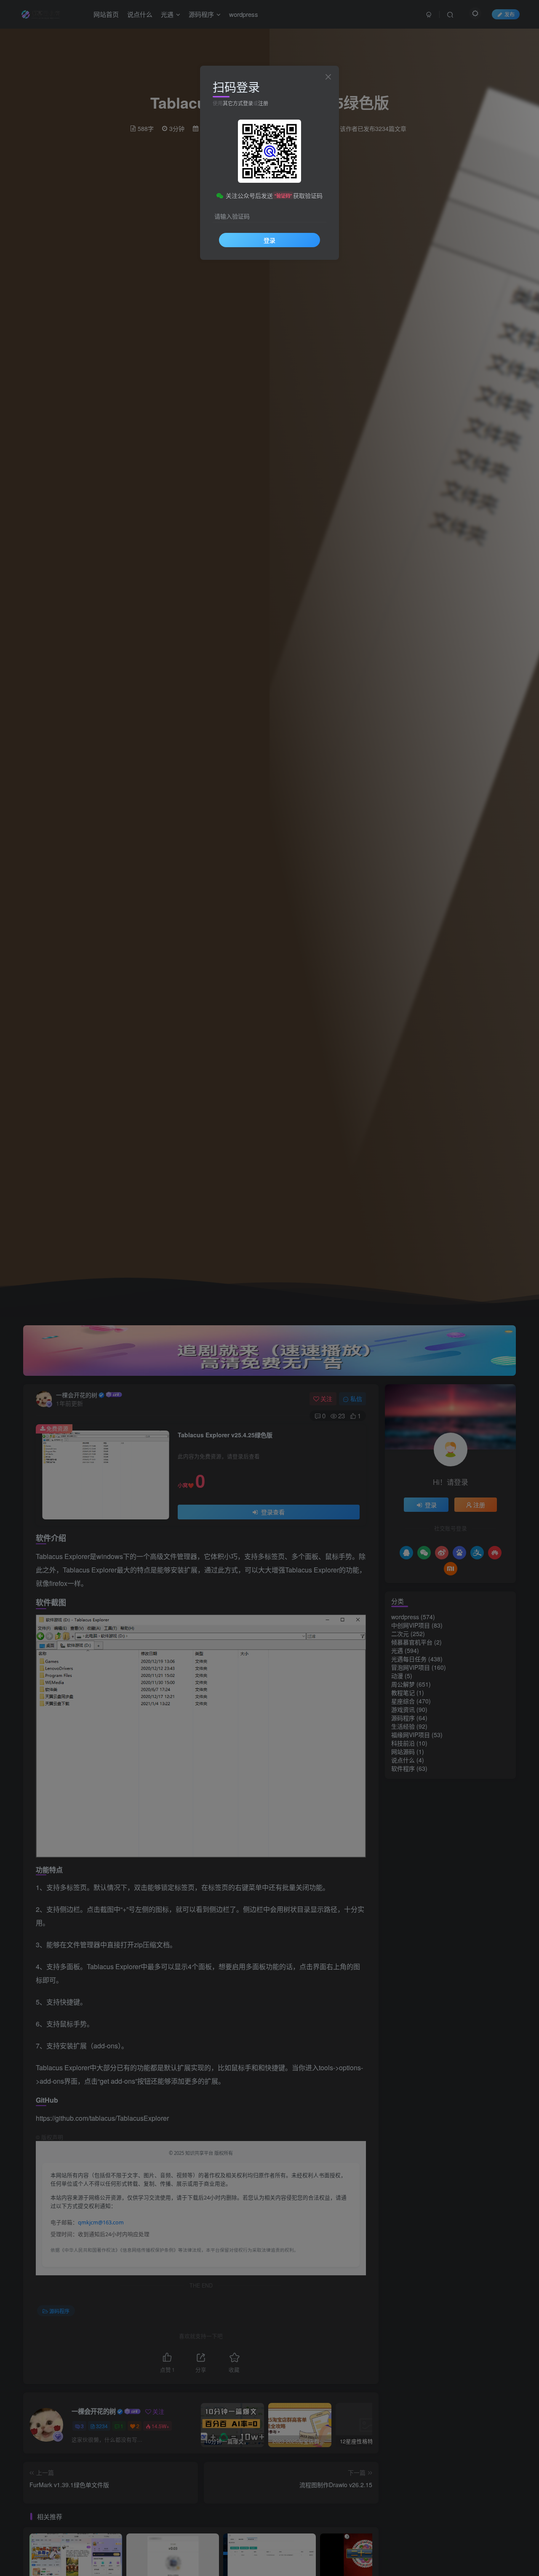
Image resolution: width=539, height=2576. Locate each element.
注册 (263, 103)
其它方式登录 (238, 103)
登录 (269, 240)
